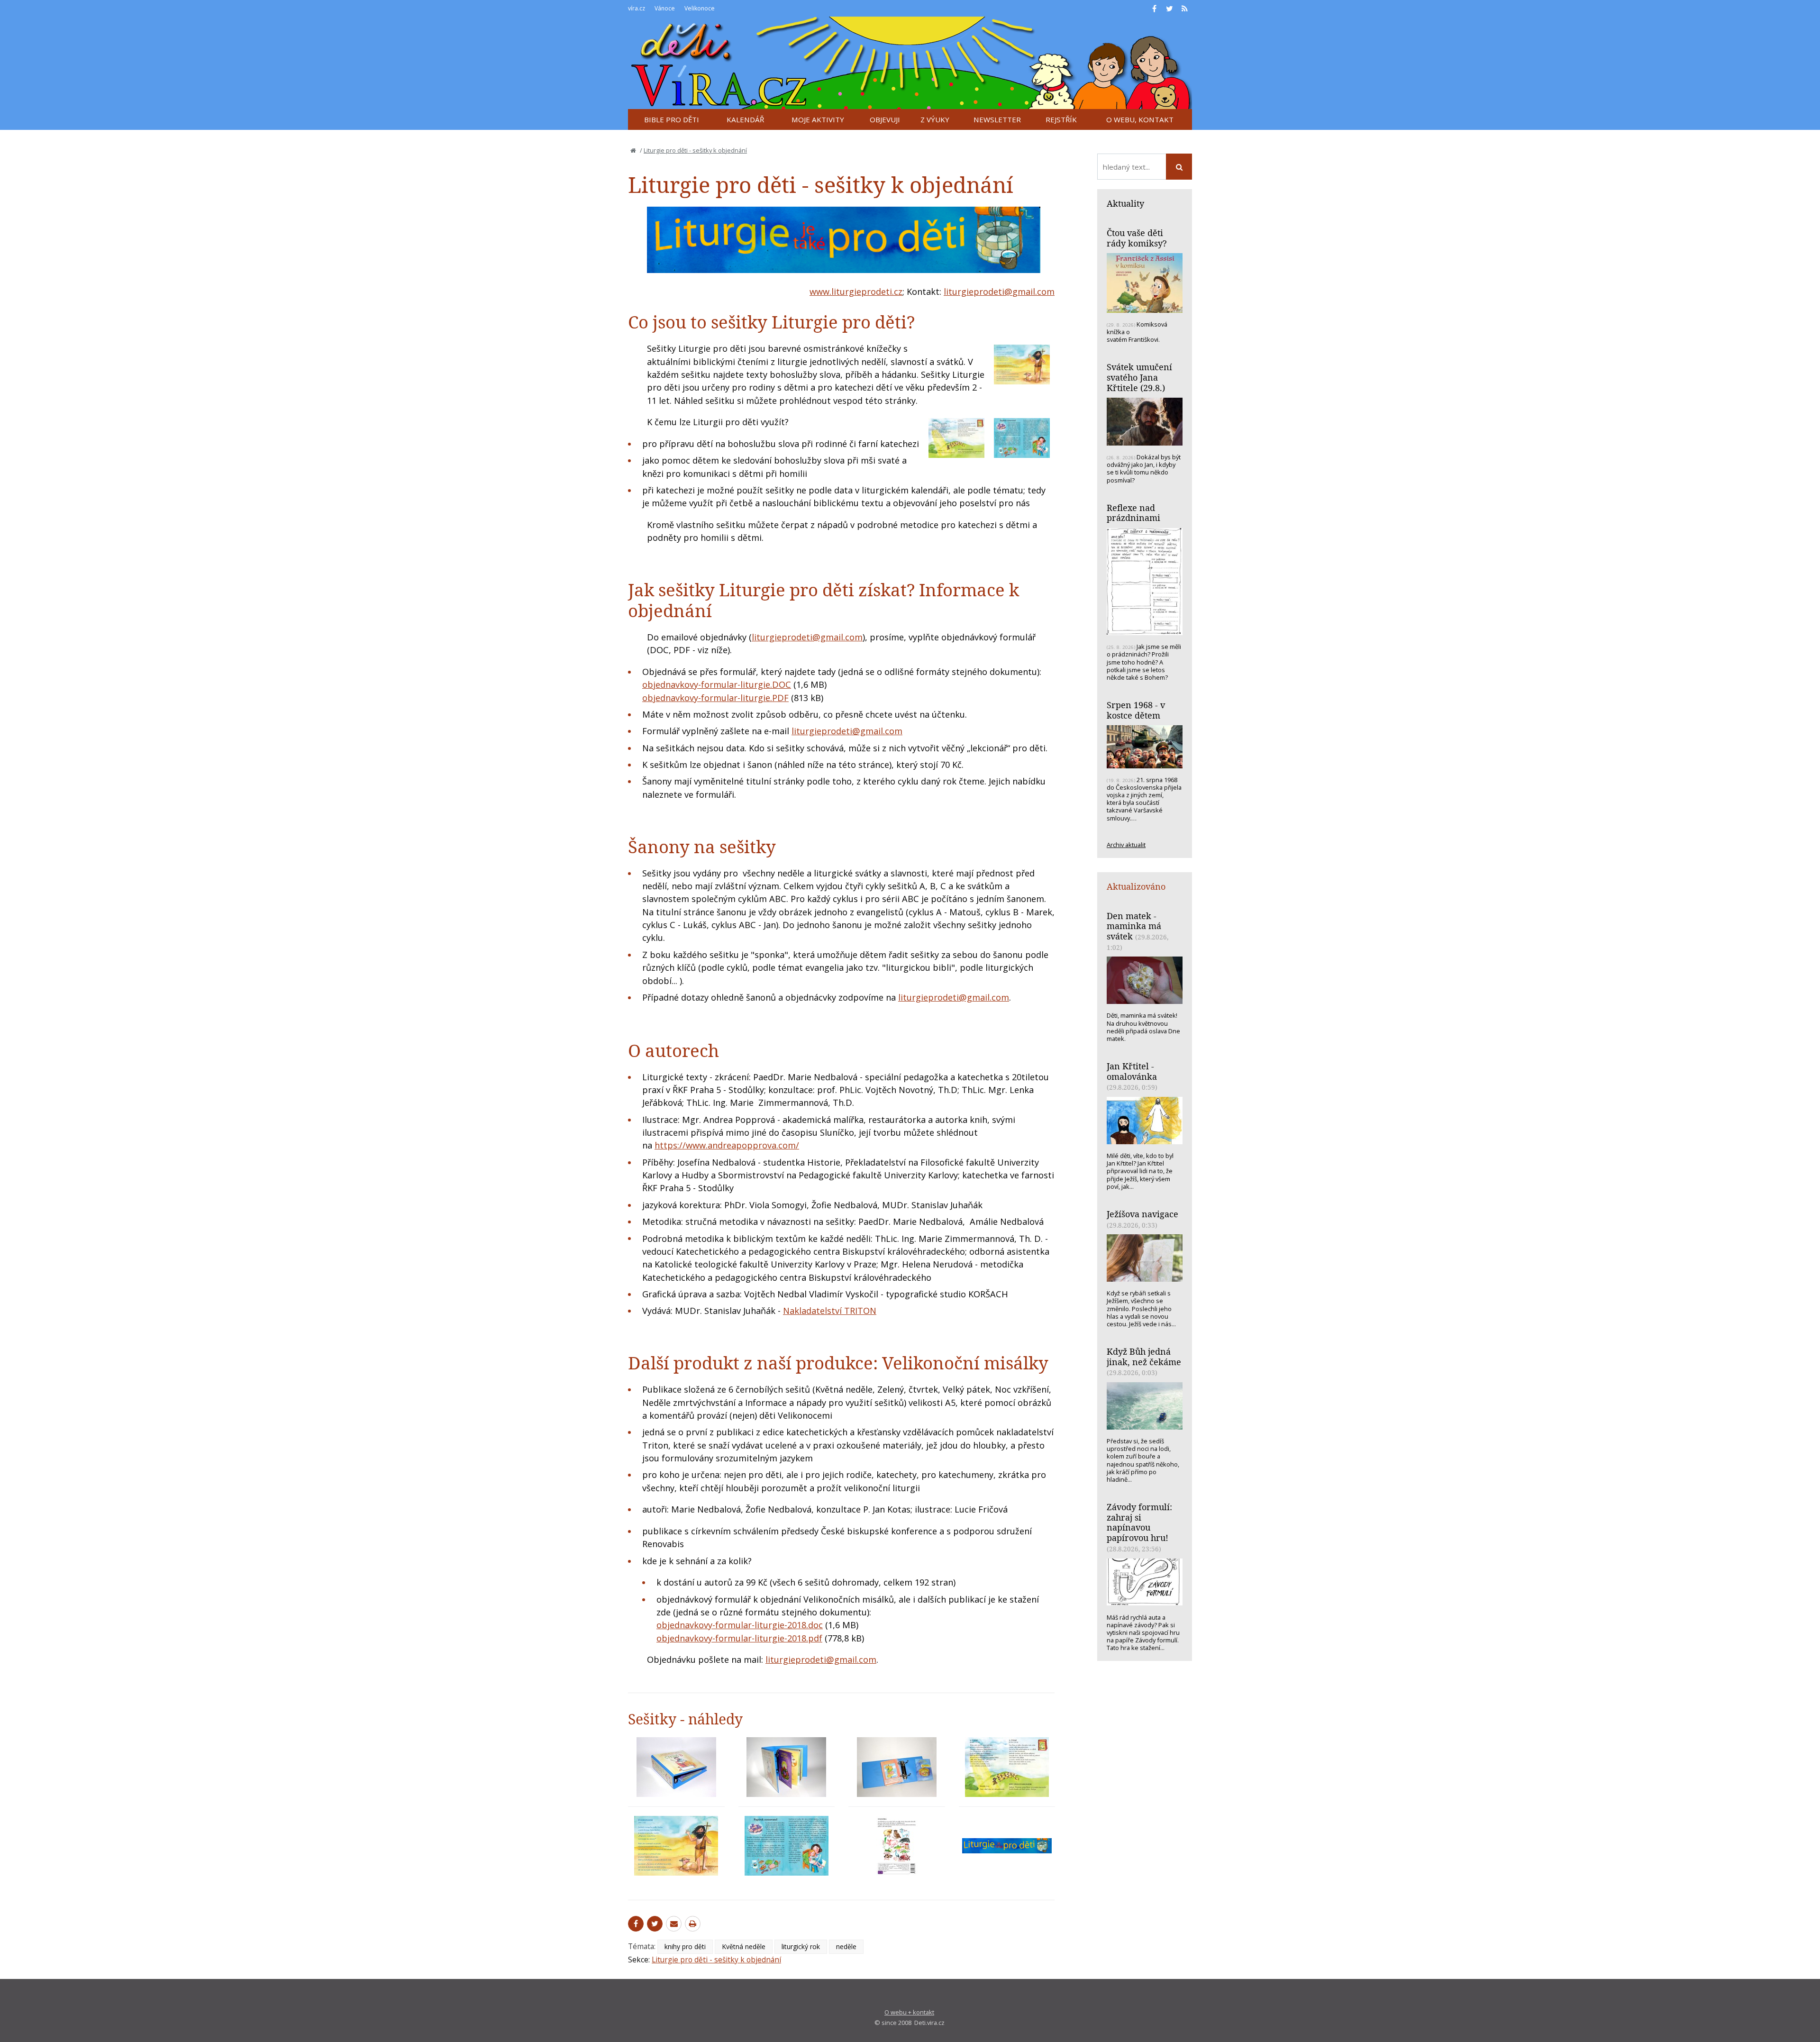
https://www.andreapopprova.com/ (727, 1145)
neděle (846, 1946)
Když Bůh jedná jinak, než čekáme (1144, 1357)
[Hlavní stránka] (633, 150)
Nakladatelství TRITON (830, 1311)
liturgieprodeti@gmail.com (999, 292)
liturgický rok (801, 1946)
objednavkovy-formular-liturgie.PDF (715, 698)
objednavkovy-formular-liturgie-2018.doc (740, 1625)
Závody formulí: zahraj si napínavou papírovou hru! (1139, 1522)
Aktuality (1125, 203)
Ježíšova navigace (1142, 1214)
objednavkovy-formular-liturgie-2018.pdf (739, 1638)
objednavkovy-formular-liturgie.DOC (717, 684)
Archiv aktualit (1126, 845)
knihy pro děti (685, 1946)
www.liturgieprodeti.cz (856, 292)
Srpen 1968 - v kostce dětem (1136, 710)
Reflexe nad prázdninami (1133, 513)
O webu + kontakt (909, 2012)
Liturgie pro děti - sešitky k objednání (695, 150)
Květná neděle (744, 1946)
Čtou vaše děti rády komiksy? (1137, 238)
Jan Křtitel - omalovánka (1132, 1071)
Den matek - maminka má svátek (1134, 926)
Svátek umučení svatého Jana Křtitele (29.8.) (1139, 377)
